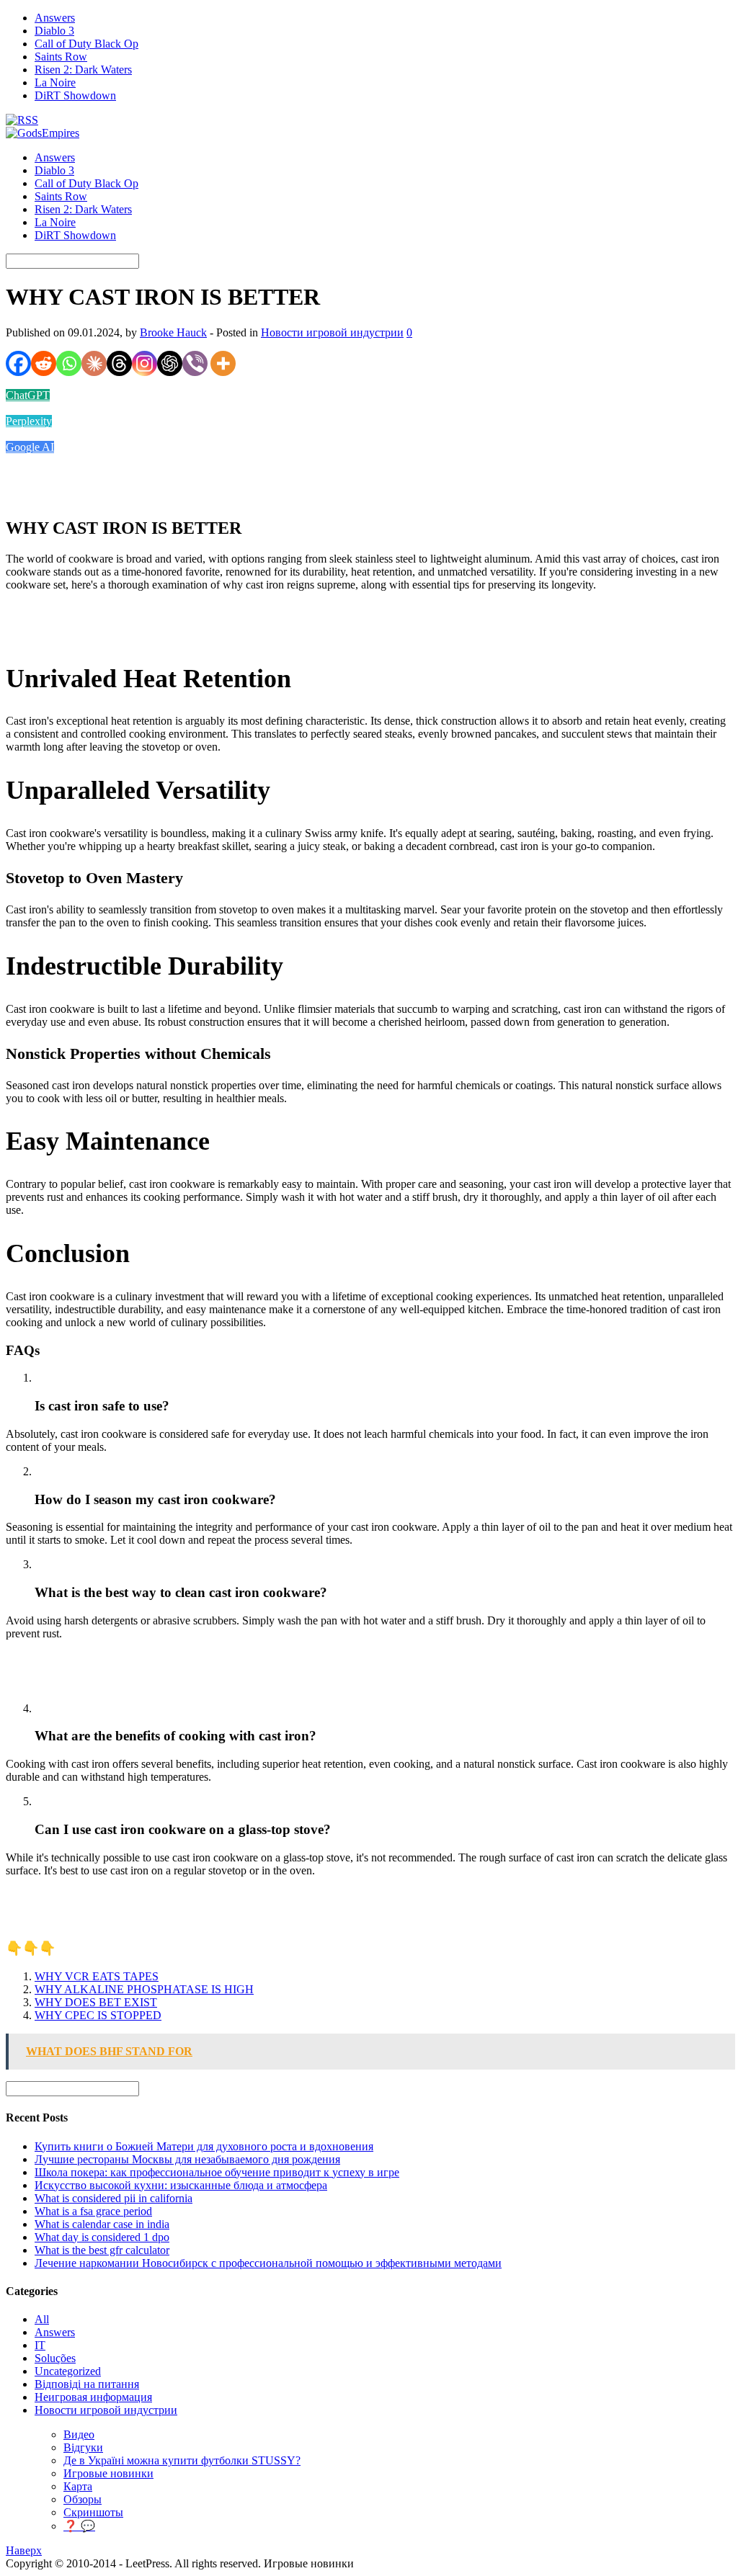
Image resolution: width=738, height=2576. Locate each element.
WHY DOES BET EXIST (96, 2002)
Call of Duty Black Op (86, 44)
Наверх (24, 2550)
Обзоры (83, 2499)
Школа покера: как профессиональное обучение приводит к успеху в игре (217, 2172)
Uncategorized (68, 2371)
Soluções (55, 2358)
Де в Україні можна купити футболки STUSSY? (182, 2460)
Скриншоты (93, 2512)
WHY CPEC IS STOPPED (98, 2015)
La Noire (55, 82)
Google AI (30, 447)
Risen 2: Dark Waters (83, 70)
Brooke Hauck (173, 332)
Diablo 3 (54, 31)
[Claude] (94, 363)
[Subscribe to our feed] (22, 120)
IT (40, 2345)
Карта (78, 2486)
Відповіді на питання (87, 2384)
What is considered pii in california (114, 2198)
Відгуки (83, 2447)
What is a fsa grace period (93, 2211)
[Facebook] (18, 363)
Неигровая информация (93, 2397)
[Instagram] (145, 363)
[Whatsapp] (69, 363)
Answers (55, 18)
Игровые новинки (108, 2473)
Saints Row (61, 57)
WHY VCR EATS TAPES (97, 1976)
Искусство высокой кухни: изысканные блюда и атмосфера (181, 2185)
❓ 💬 (79, 2526)
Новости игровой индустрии (332, 332)
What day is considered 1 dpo (102, 2237)
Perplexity (29, 421)
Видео (79, 2434)
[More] (223, 363)
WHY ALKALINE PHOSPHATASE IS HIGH (144, 1989)
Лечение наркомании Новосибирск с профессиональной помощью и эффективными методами (268, 2263)
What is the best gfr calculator (102, 2250)
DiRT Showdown (75, 95)
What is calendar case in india (102, 2224)
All (42, 2319)
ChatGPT (28, 395)
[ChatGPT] (170, 363)
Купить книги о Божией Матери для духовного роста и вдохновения (204, 2146)
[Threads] (119, 363)
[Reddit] (44, 363)
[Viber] (195, 363)
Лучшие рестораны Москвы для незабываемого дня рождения (187, 2159)
